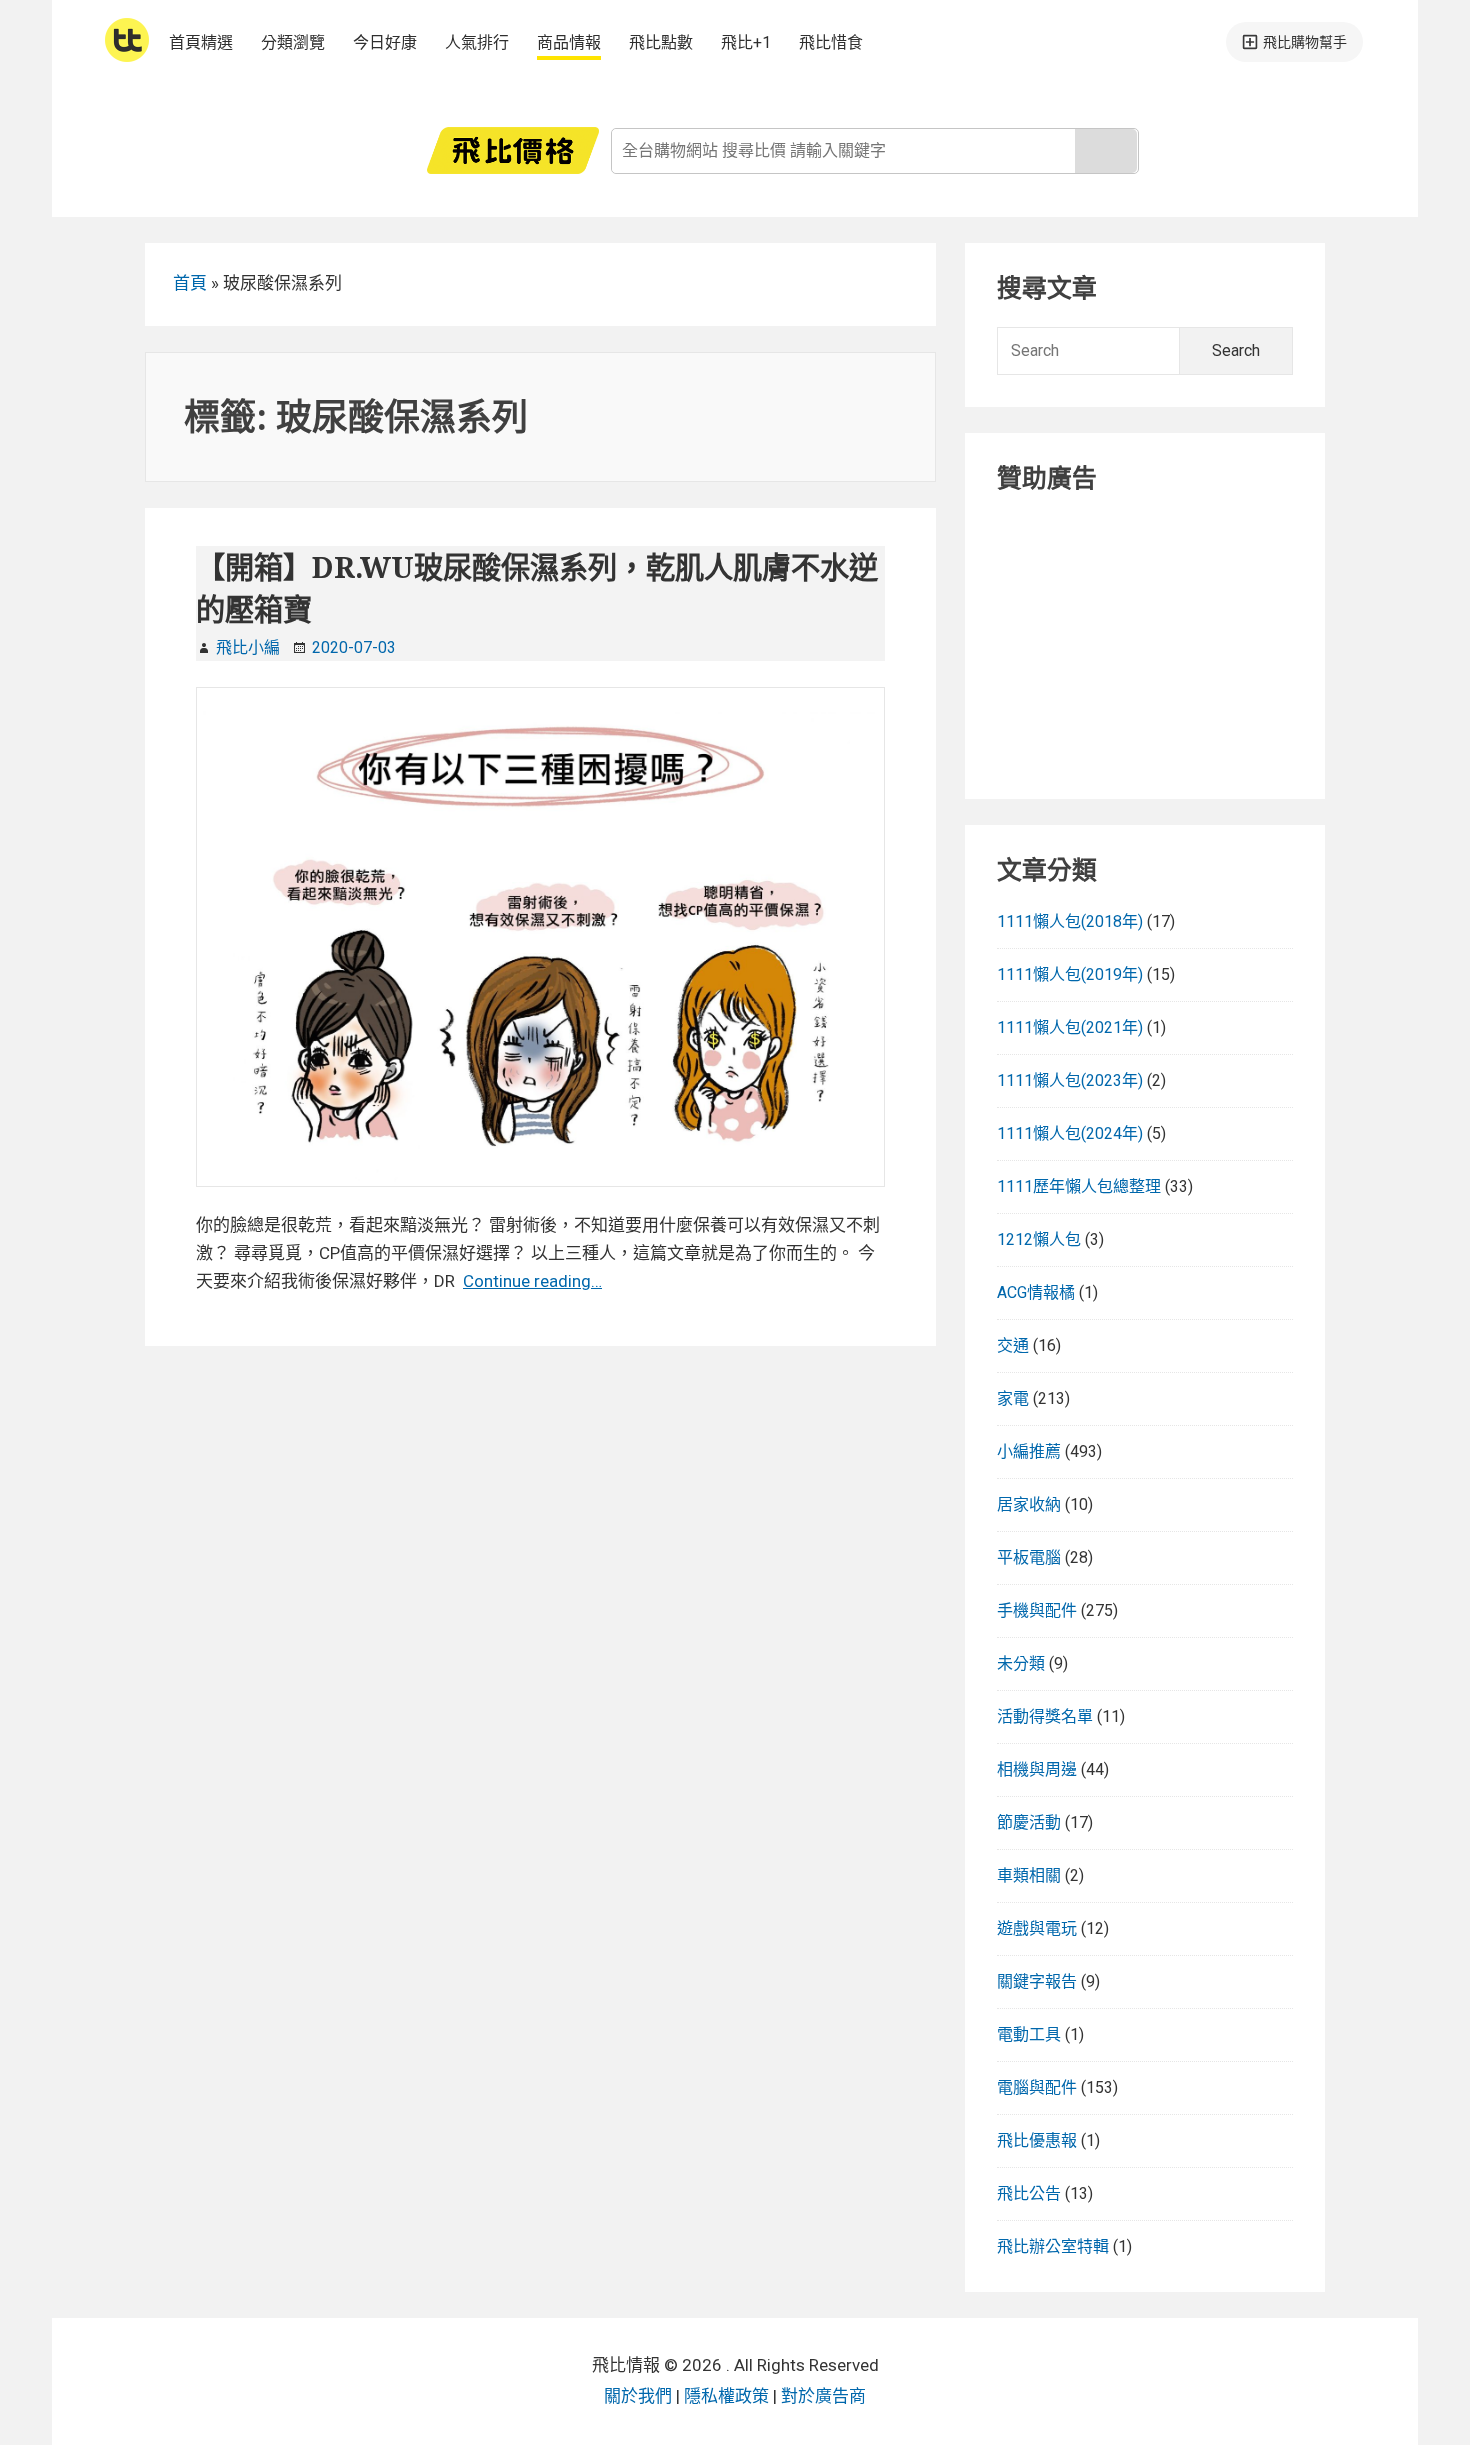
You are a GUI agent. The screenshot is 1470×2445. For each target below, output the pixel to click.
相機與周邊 (1037, 1769)
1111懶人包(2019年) (1070, 974)
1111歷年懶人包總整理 (1079, 1186)
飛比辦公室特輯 (1053, 2246)
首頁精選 (201, 42)
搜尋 (1106, 151)
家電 (1013, 1398)
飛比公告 (1029, 2193)
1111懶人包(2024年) (1070, 1133)
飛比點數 (661, 42)
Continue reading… (532, 1281)
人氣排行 (477, 42)
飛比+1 (746, 42)
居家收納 (1029, 1504)
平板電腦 (1029, 1557)
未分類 (1021, 1663)
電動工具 (1029, 2034)
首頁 (190, 283)
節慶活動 (1029, 1822)
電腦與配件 (1037, 2087)
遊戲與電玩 (1037, 1928)
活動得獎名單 (1045, 1716)
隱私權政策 (726, 2396)
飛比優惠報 (1037, 2140)
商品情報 (569, 42)
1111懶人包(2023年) (1070, 1080)
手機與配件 (1037, 1610)
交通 (1013, 1345)
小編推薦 (1029, 1451)
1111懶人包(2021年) (1070, 1027)
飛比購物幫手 (1305, 42)
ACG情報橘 (1036, 1292)
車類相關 (1029, 1875)
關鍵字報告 (1037, 1981)
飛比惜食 (831, 42)
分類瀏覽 (293, 42)
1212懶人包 (1039, 1239)
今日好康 (385, 42)
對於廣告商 (823, 2396)
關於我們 (638, 2396)
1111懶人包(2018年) (1070, 921)
